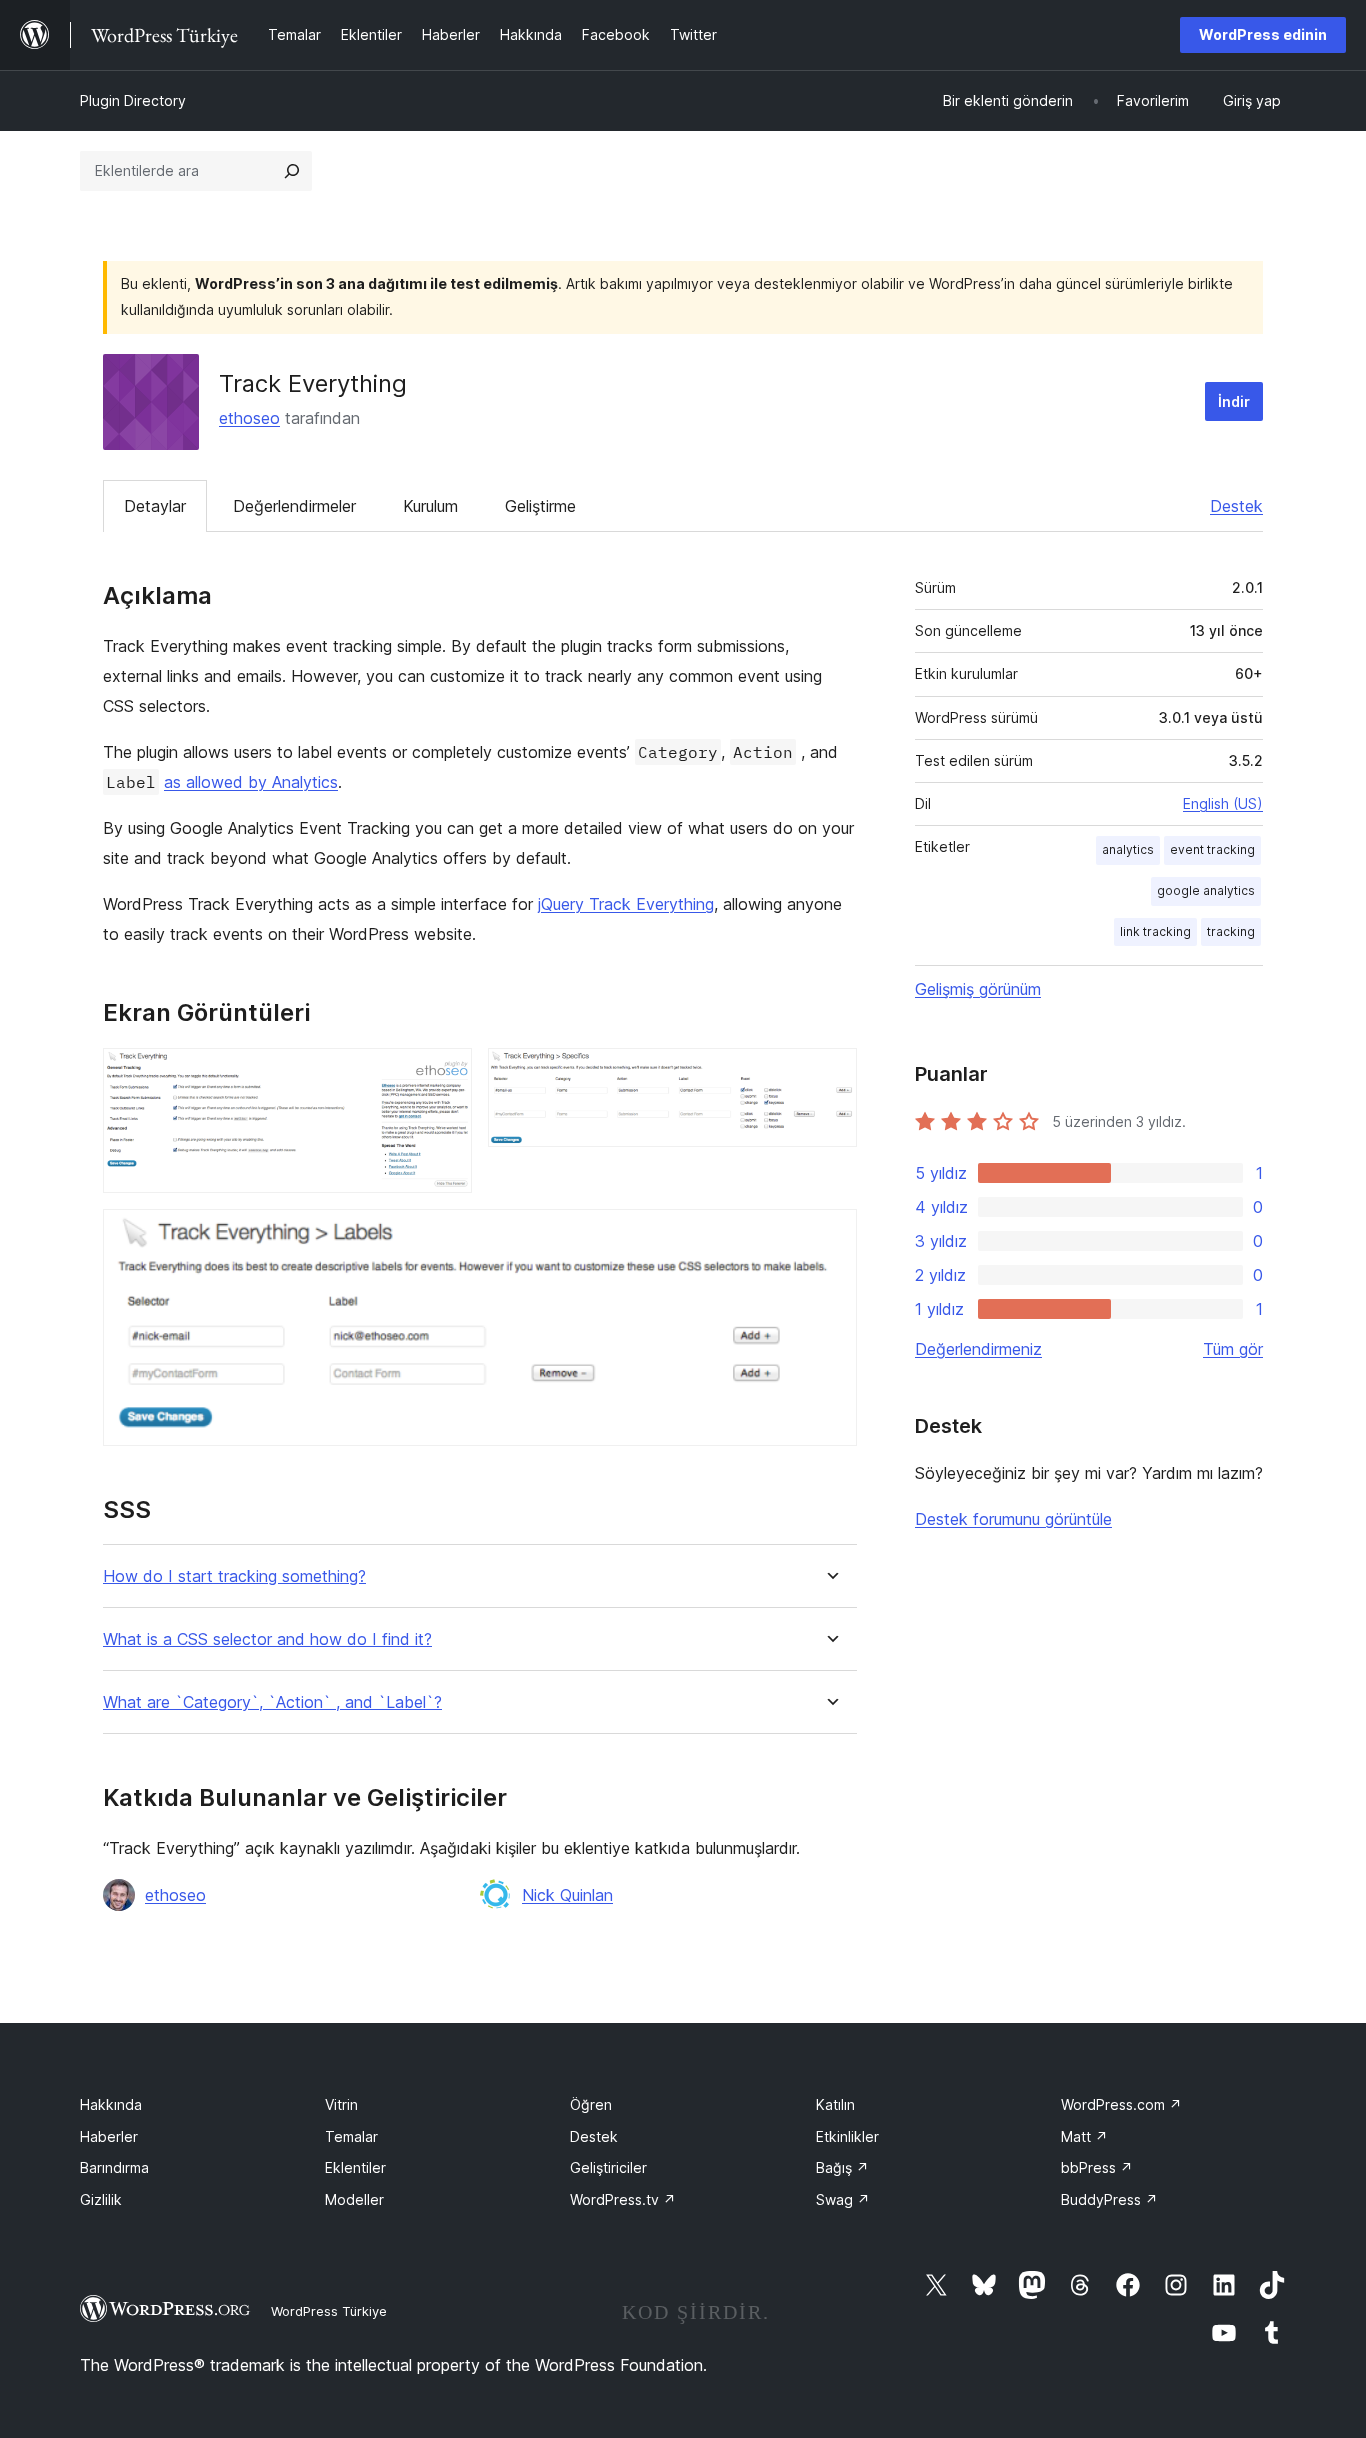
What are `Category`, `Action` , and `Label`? (272, 1702)
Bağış (842, 2167)
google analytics (1206, 890)
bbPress (1097, 2167)
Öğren (591, 2104)
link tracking (1155, 931)
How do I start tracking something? (234, 1576)
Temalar (351, 2136)
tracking (1231, 931)
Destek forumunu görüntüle (1013, 1519)
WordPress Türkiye (329, 2311)
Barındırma (114, 2167)
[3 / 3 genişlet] (830, 1236)
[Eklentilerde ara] (292, 171)
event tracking (1212, 849)
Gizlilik (101, 2199)
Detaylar (155, 506)
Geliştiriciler (608, 2167)
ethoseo (249, 418)
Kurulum (430, 506)
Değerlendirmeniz (978, 1349)
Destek (1236, 506)
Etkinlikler (847, 2136)
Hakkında (111, 2104)
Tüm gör (1233, 1349)
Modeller (354, 2199)
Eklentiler (355, 2167)
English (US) (1223, 803)
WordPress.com (1121, 2104)
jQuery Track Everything (626, 904)
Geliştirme (540, 506)
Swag (843, 2199)
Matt (1084, 2136)
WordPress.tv (623, 2199)
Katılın (835, 2104)
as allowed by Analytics (251, 782)
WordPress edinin (1263, 34)
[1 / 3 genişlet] (445, 1075)
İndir (1234, 401)
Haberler (109, 2136)
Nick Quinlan (567, 1895)
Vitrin (341, 2104)
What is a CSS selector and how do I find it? (267, 1639)
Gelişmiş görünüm (978, 989)
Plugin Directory (133, 100)
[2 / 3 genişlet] (830, 1075)
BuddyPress (1109, 2199)
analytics (1128, 849)
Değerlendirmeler (294, 506)
